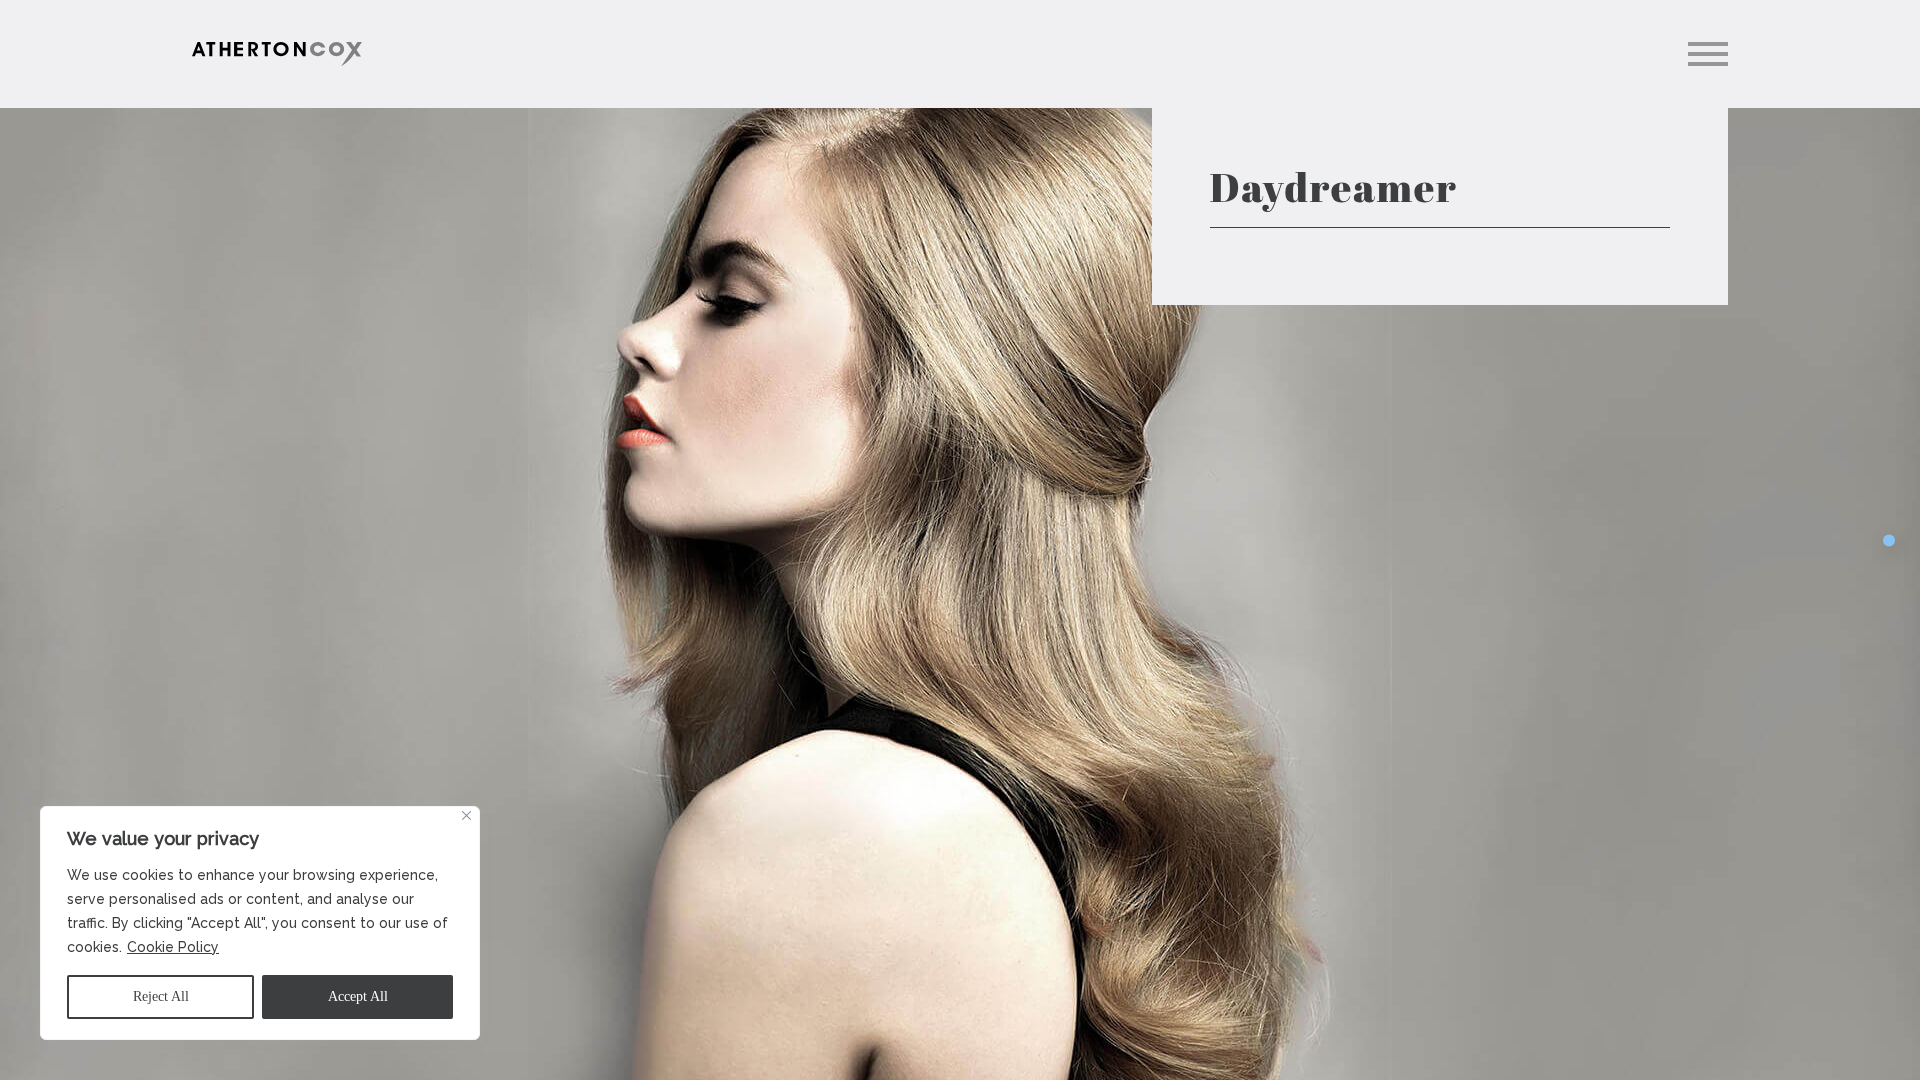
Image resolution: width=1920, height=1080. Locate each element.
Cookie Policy (173, 947)
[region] (260, 923)
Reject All (161, 996)
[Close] (466, 815)
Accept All (358, 996)
